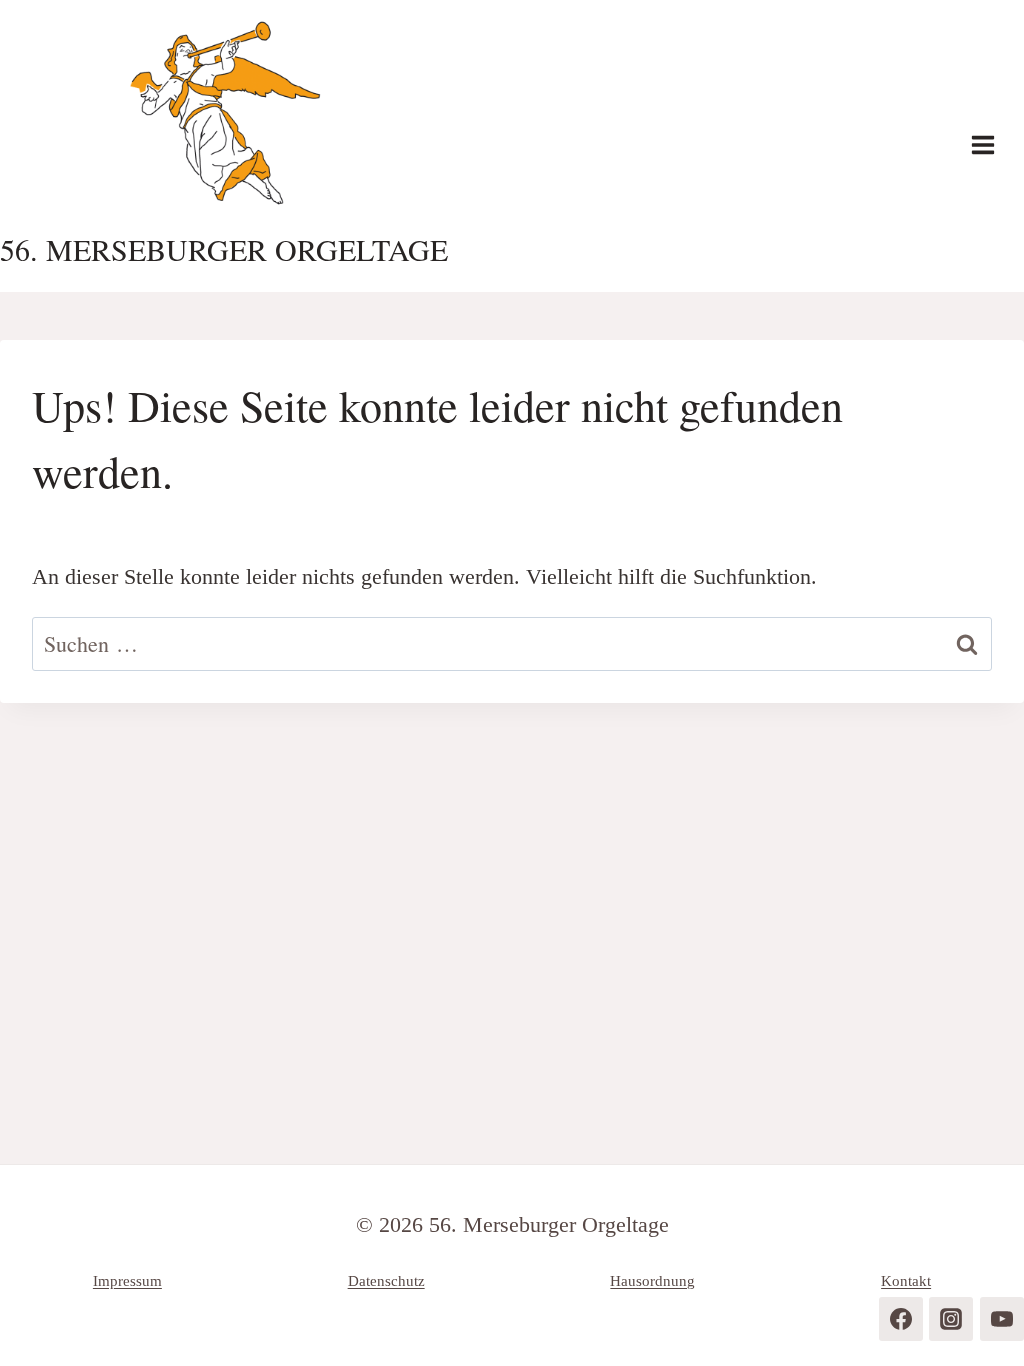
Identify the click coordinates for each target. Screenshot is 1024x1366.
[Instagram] (951, 1319)
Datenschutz (386, 1281)
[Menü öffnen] (993, 145)
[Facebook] (901, 1319)
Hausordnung (652, 1281)
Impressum (127, 1281)
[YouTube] (1002, 1319)
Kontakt (906, 1281)
